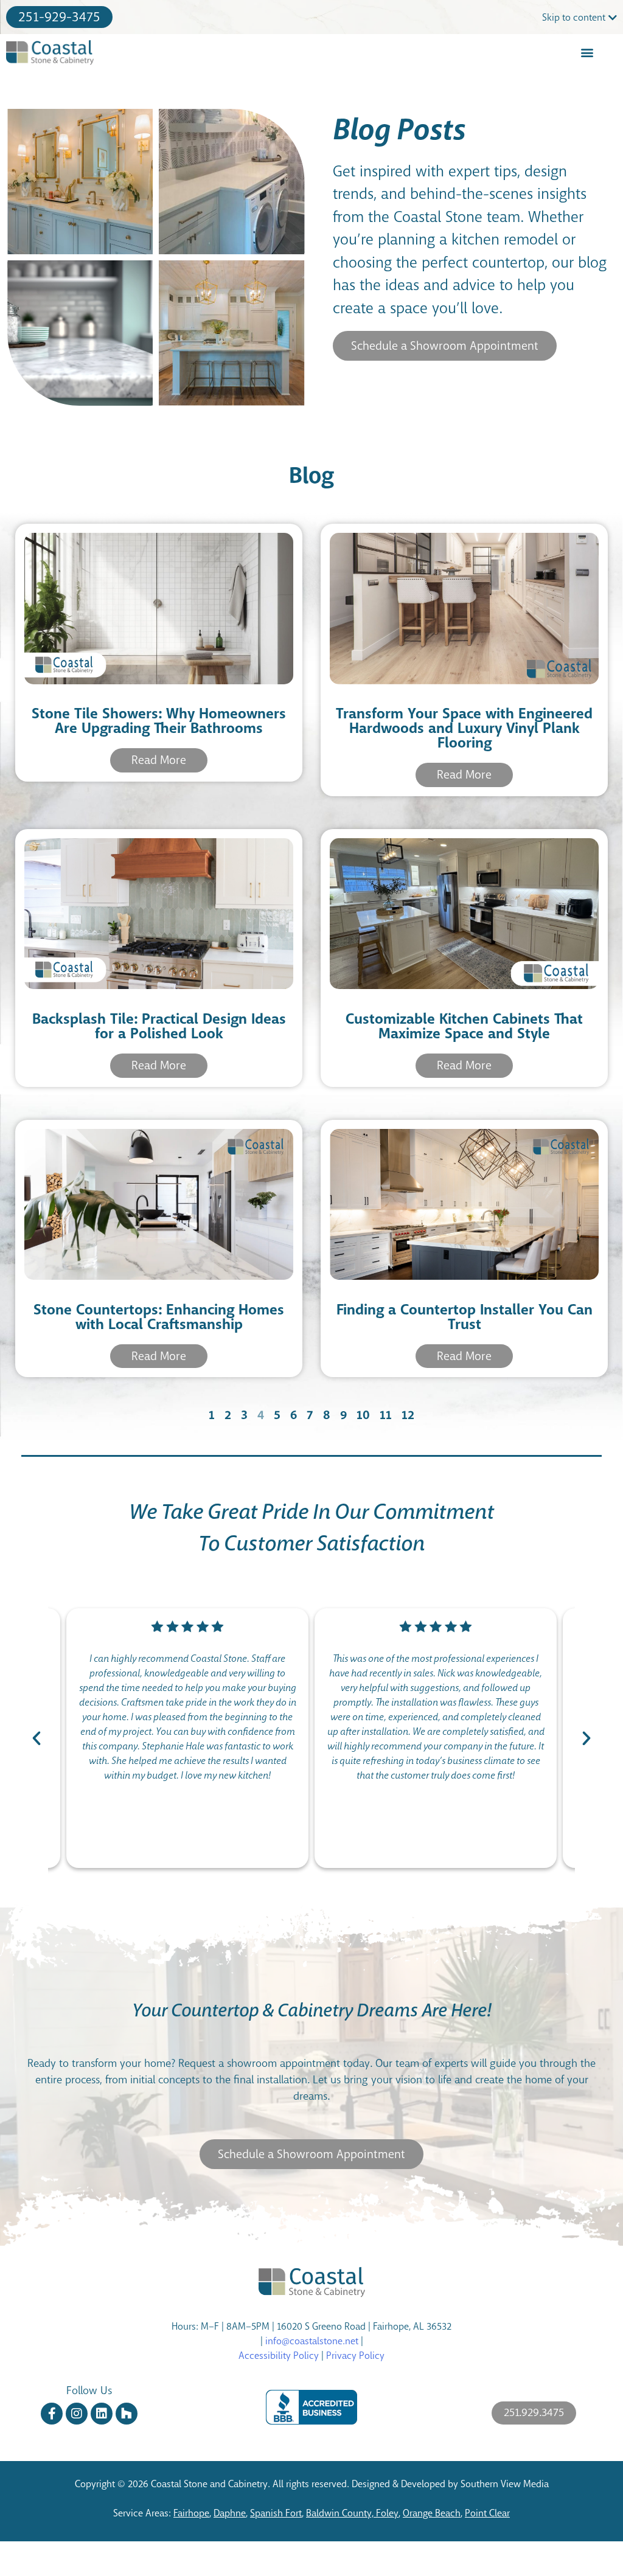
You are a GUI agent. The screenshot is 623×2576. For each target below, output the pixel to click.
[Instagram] (77, 2414)
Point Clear (487, 2513)
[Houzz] (127, 2414)
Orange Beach (432, 2513)
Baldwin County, (341, 2513)
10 (363, 1415)
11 (386, 1415)
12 (408, 1415)
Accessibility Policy (279, 2356)
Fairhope (191, 2513)
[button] (587, 53)
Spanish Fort (276, 2513)
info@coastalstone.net (312, 2341)
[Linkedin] (102, 2414)
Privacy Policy (355, 2356)
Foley (387, 2513)
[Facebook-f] (52, 2414)
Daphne (230, 2513)
